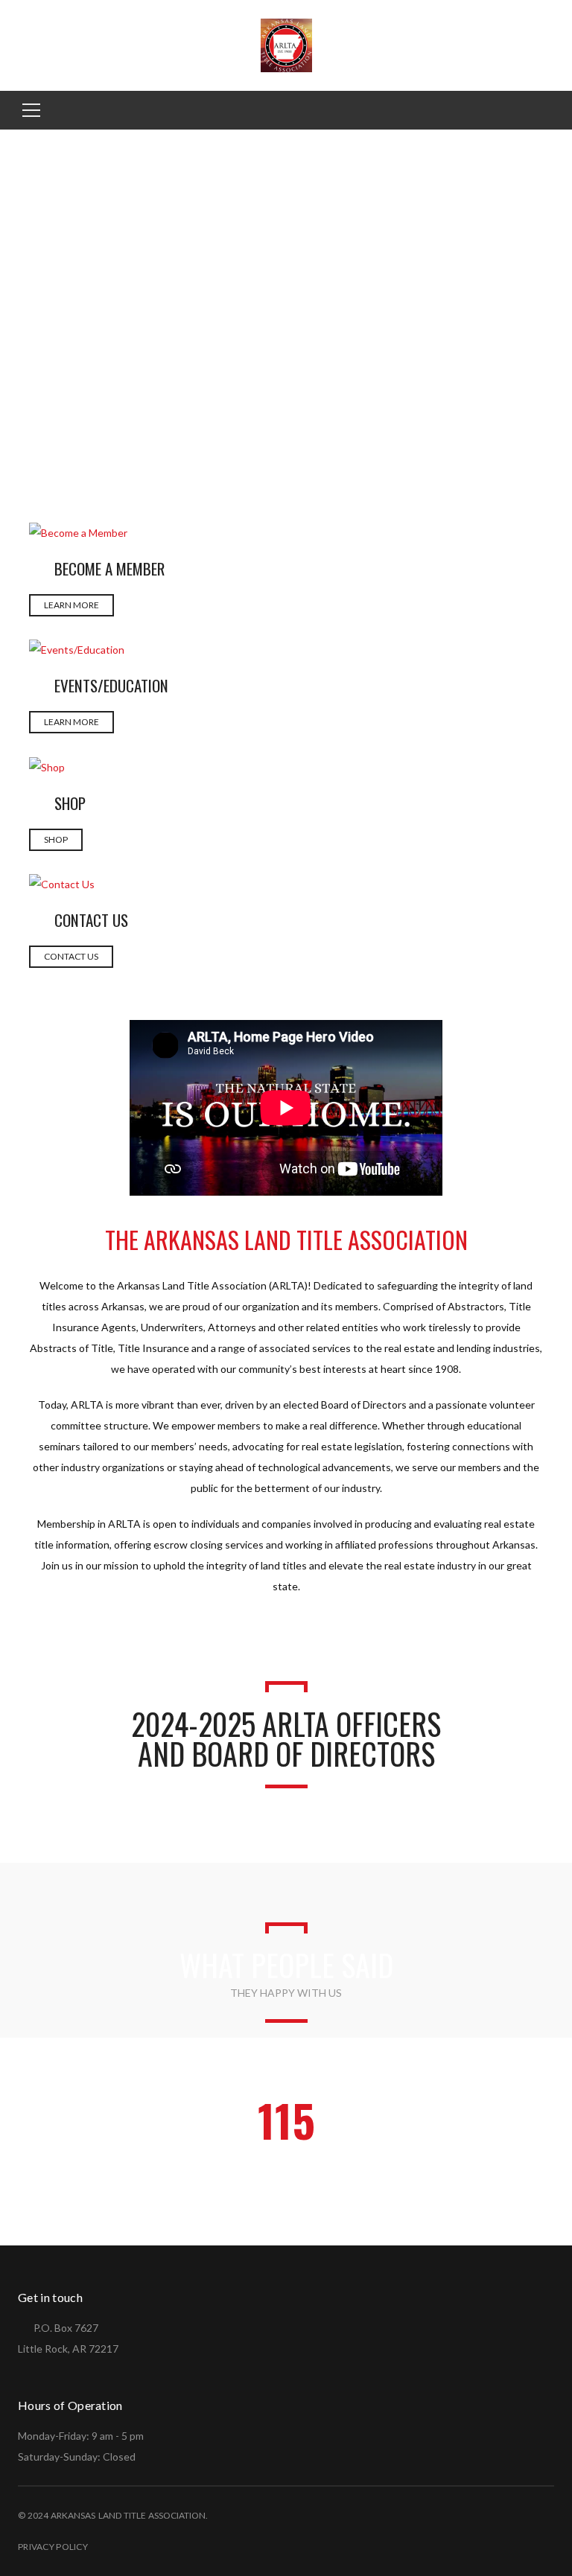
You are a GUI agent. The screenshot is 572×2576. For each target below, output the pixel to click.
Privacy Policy (53, 2547)
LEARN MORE (71, 605)
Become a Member (109, 568)
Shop (70, 803)
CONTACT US (71, 956)
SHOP (56, 839)
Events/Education (111, 685)
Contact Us (91, 920)
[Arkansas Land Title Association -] (286, 44)
